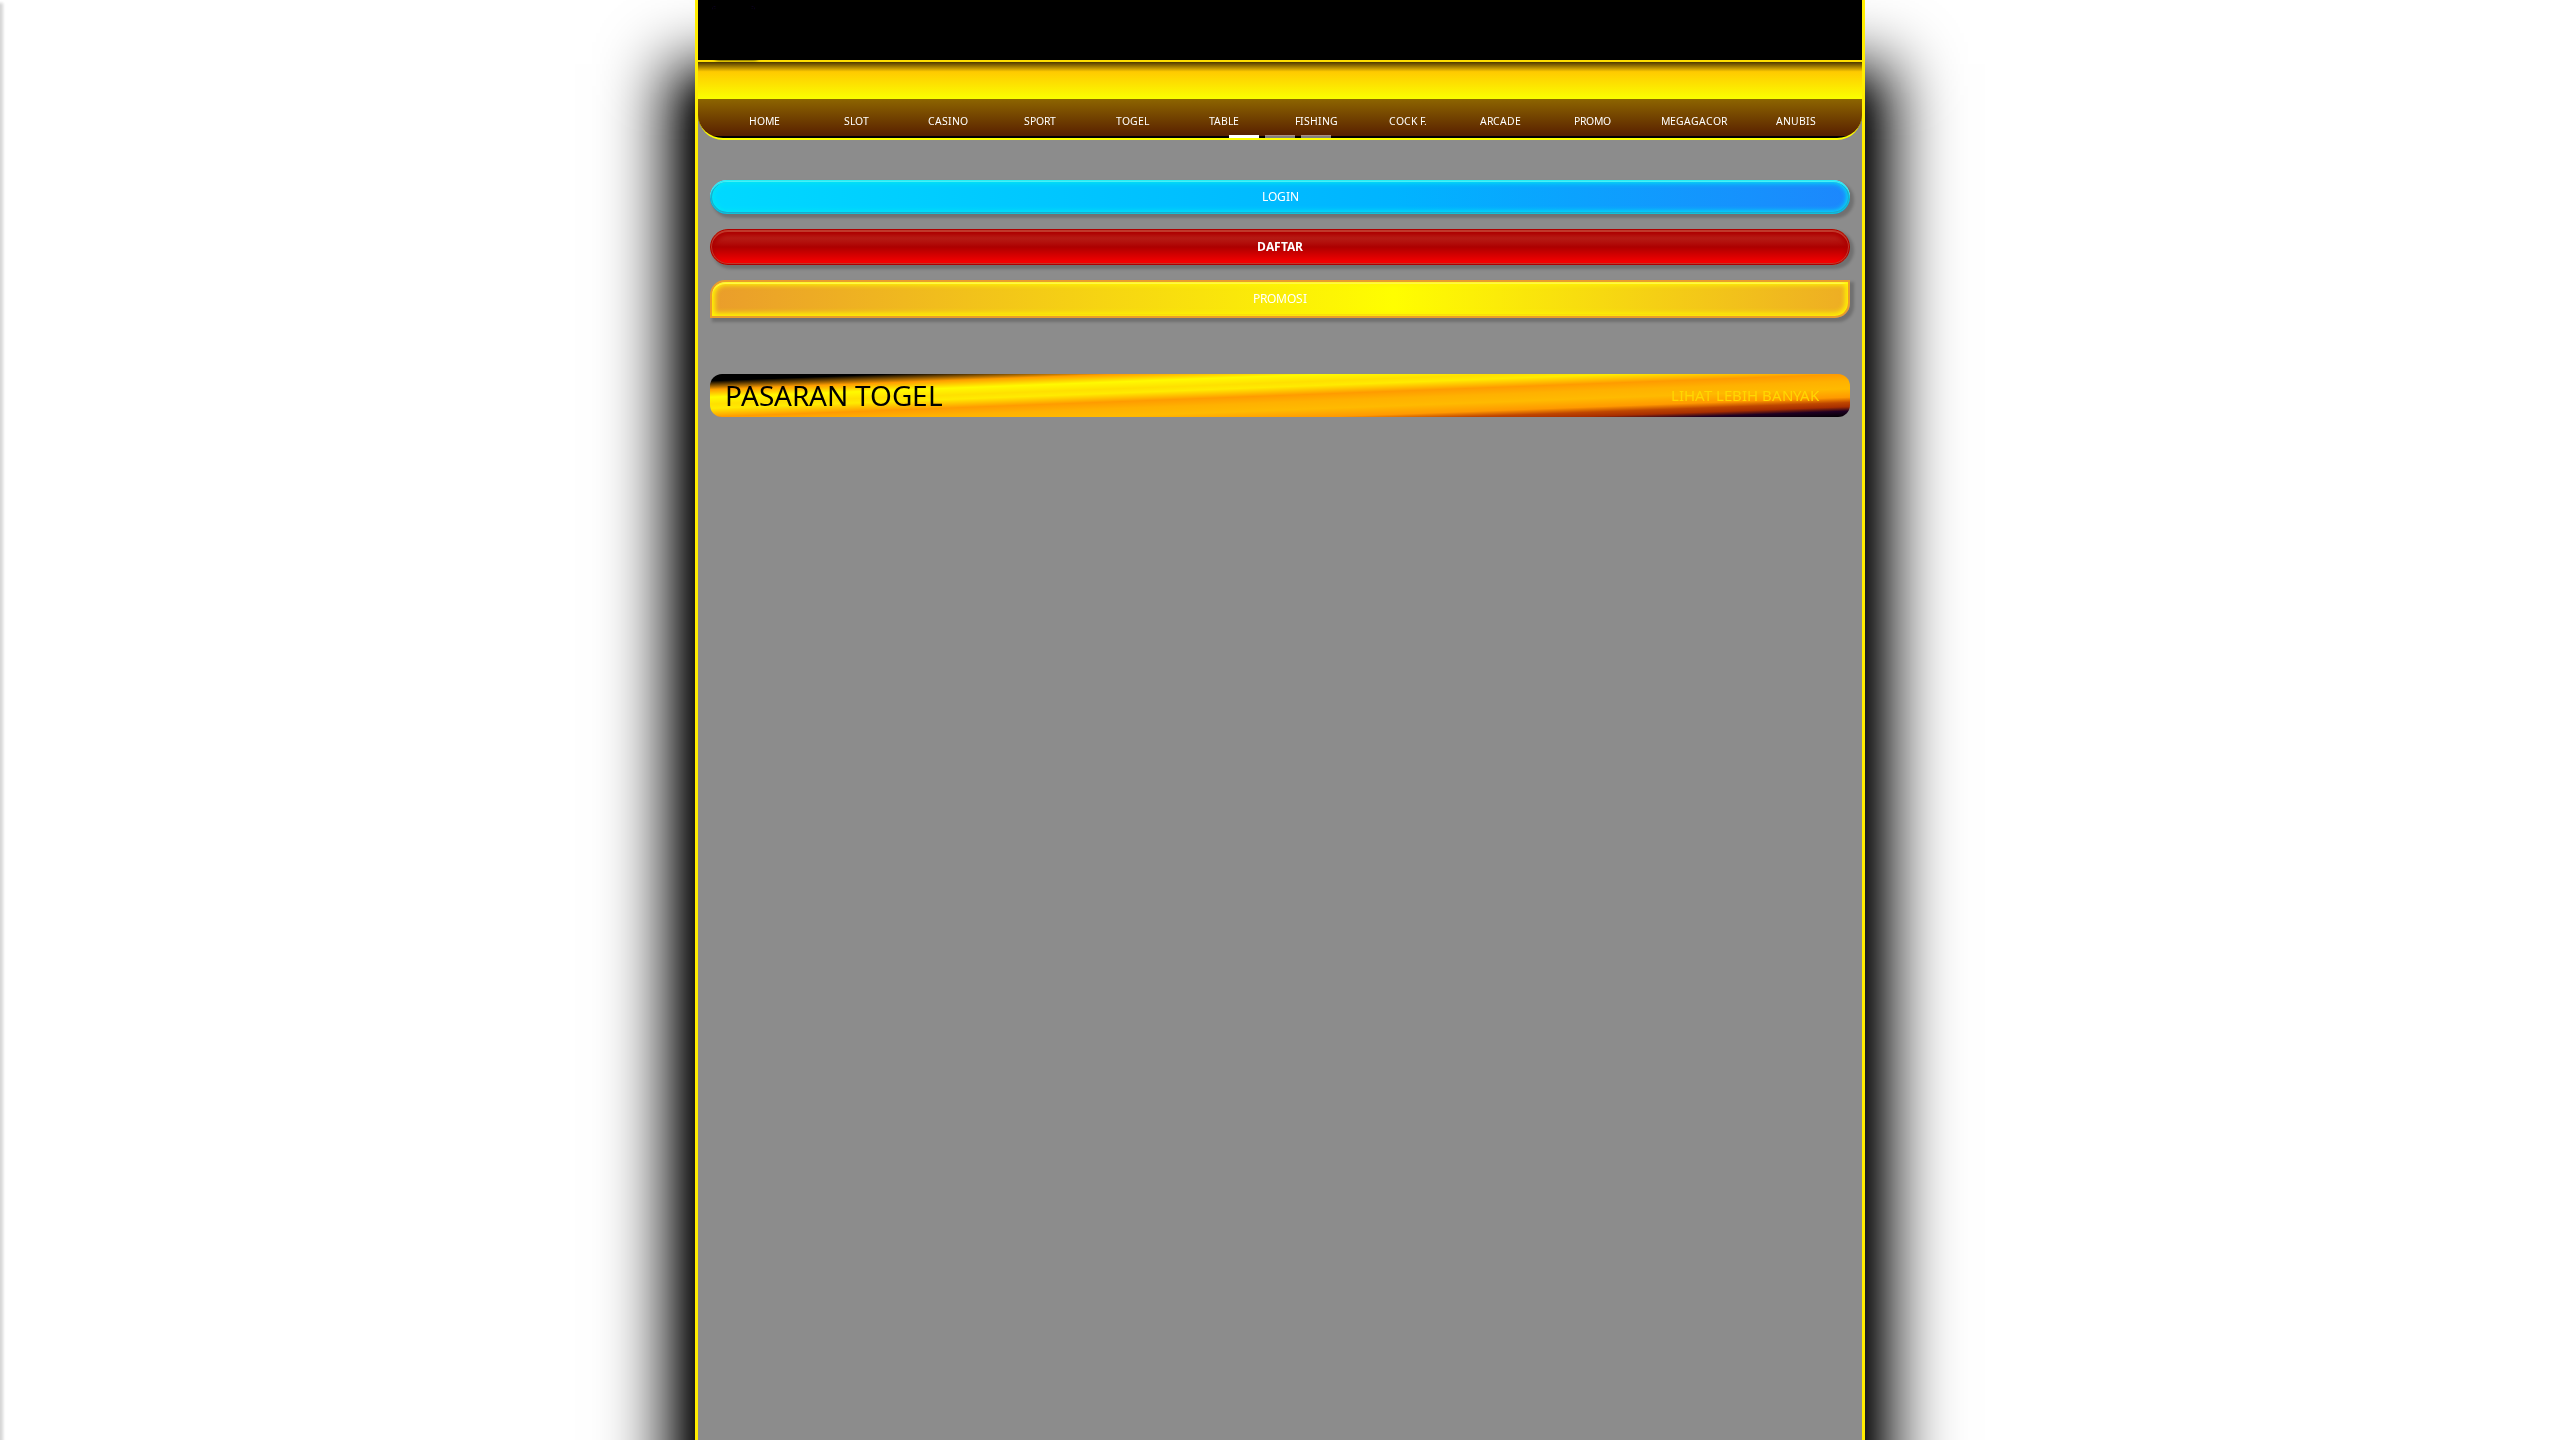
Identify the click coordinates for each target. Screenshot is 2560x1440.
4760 (1709, 1201)
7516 (1423, 1201)
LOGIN (1280, 754)
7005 (1423, 1310)
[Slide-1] (1280, 694)
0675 (1423, 1092)
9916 (1709, 1310)
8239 (1137, 1310)
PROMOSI (1280, 856)
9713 (1137, 1092)
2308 (1137, 1201)
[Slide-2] (1316, 694)
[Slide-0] (1244, 694)
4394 (851, 1092)
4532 (851, 1310)
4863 (851, 1201)
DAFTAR (1280, 804)
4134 (1709, 1092)
